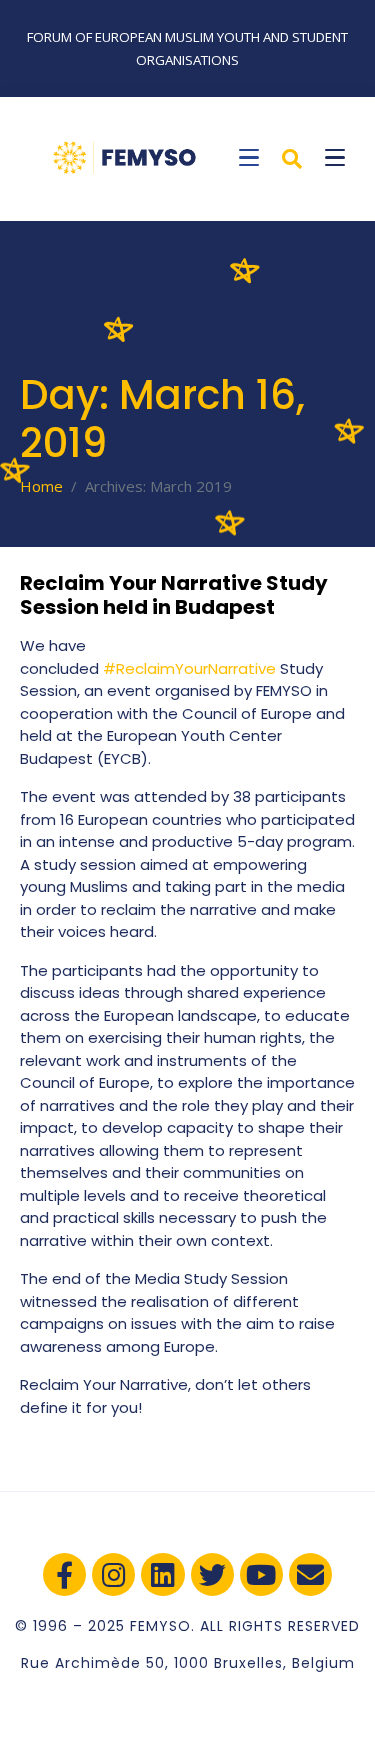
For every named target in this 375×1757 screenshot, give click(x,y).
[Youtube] (261, 1574)
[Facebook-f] (64, 1574)
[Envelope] (310, 1574)
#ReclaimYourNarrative (189, 668)
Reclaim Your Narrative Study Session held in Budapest (174, 595)
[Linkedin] (162, 1574)
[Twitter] (212, 1574)
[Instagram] (113, 1574)
